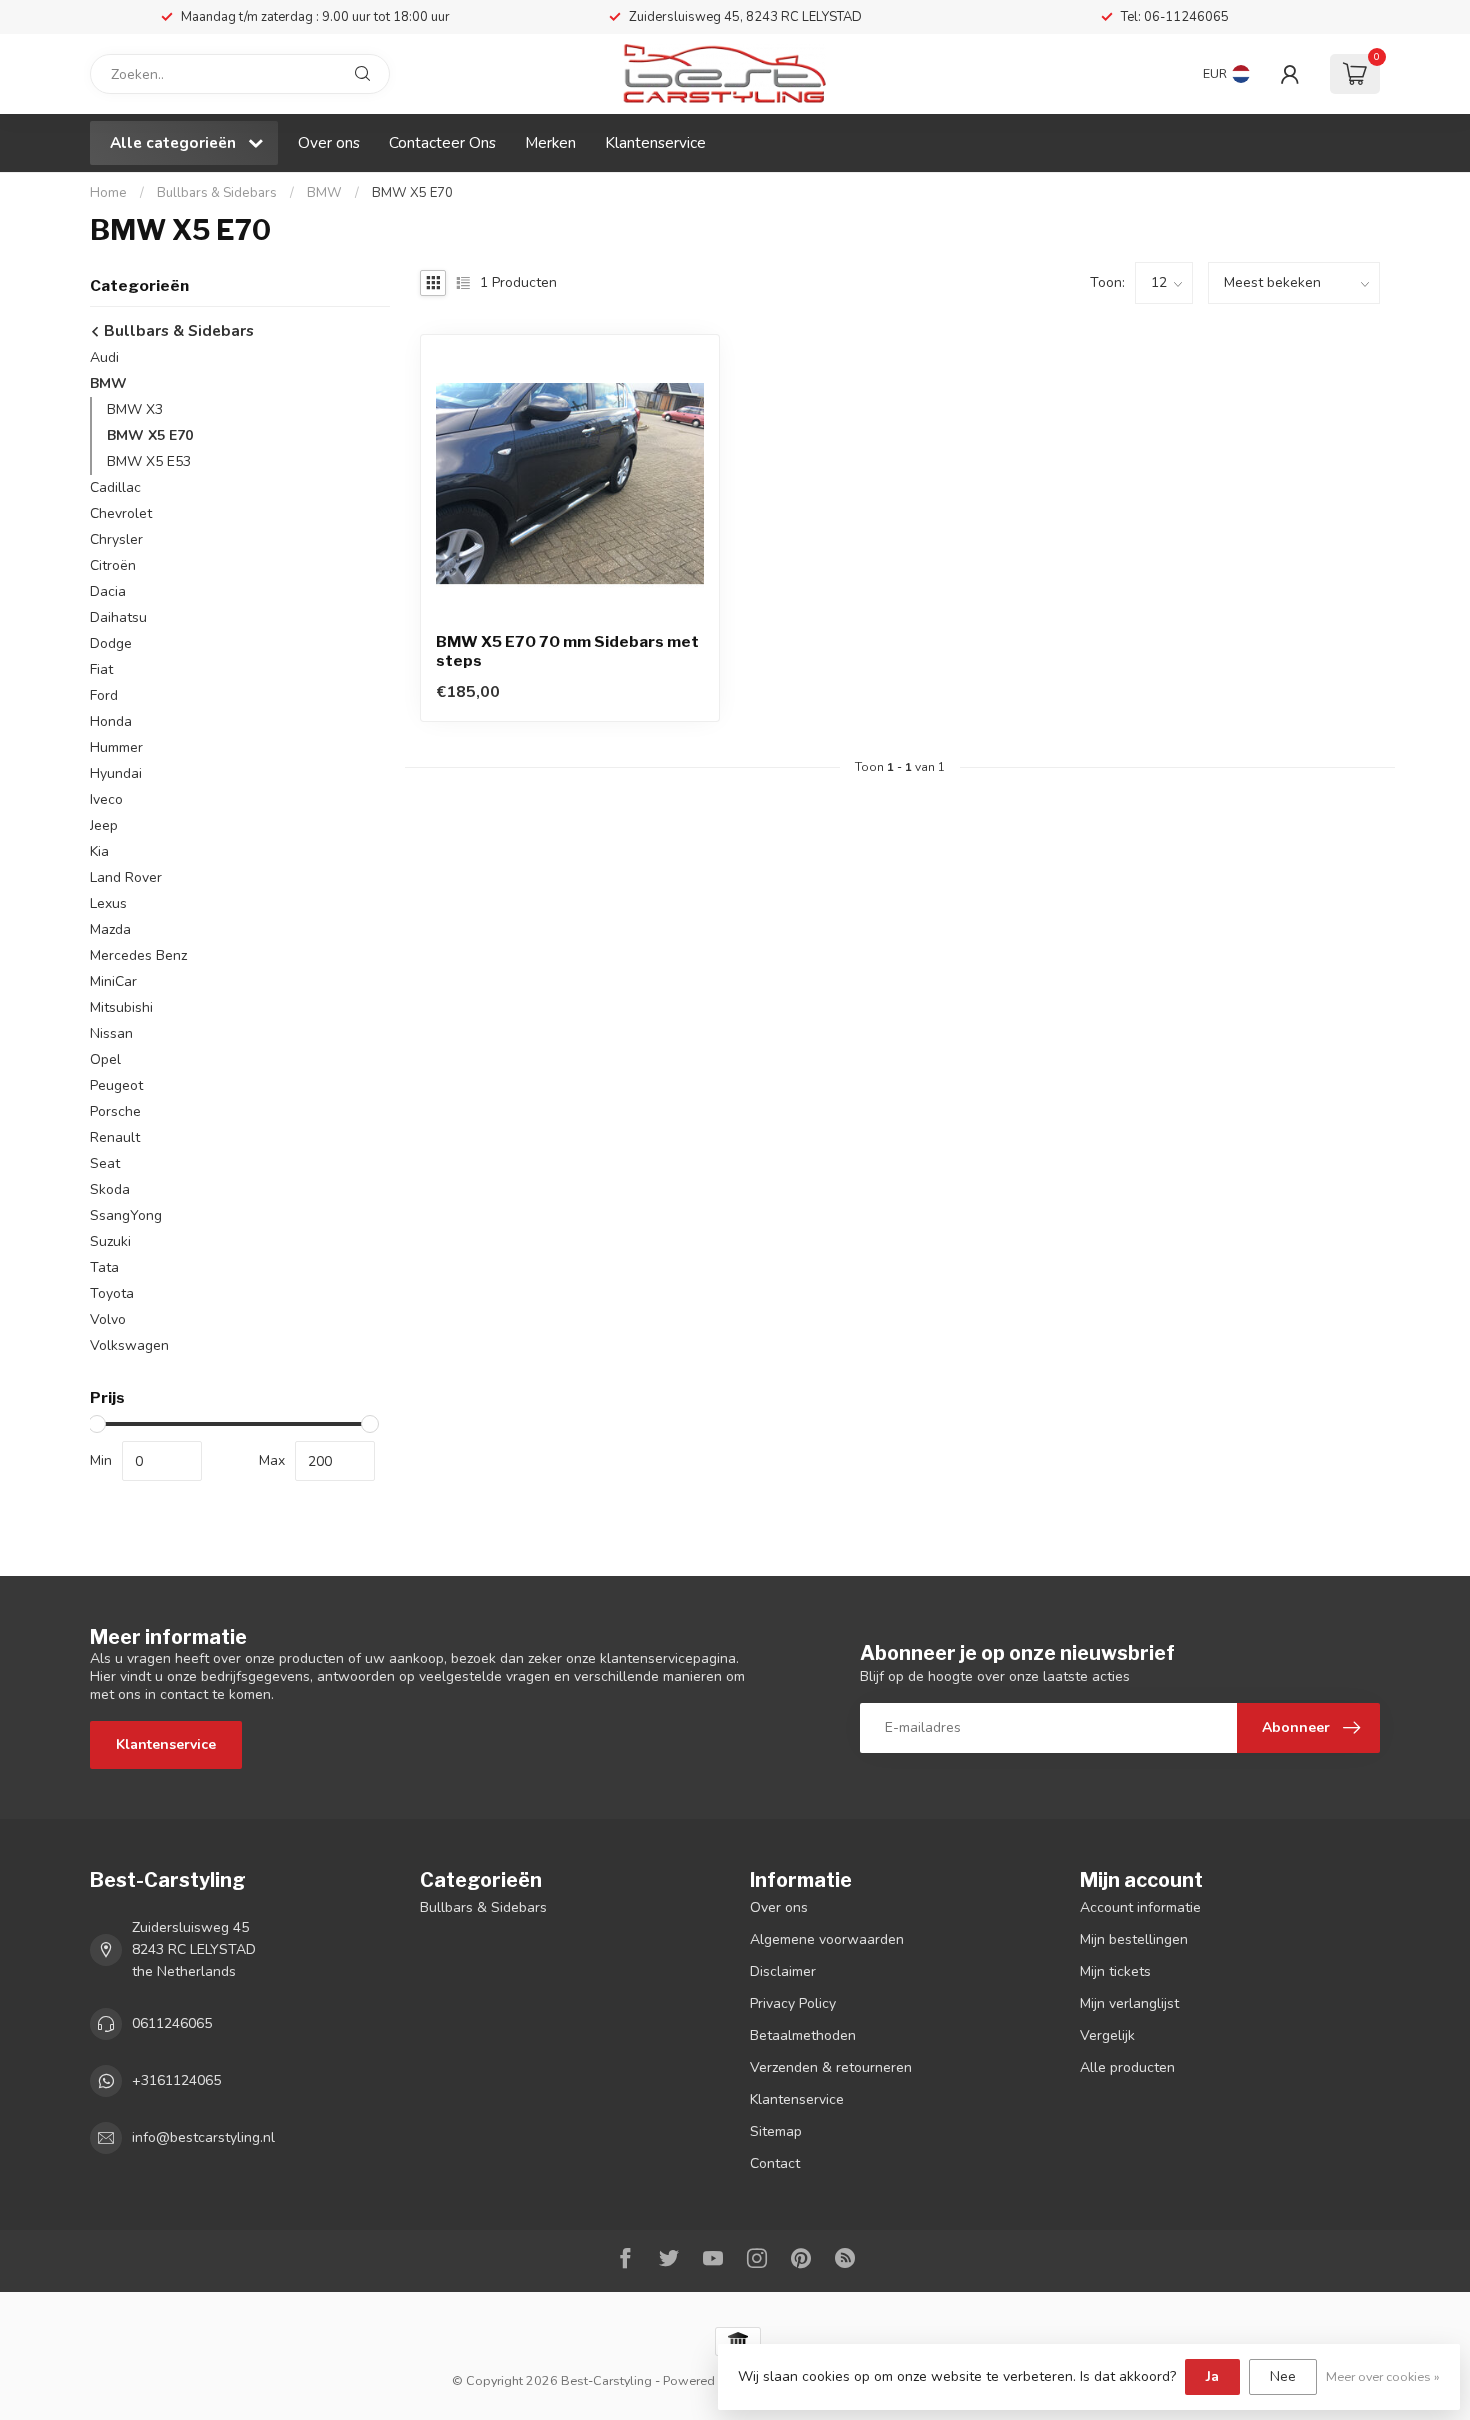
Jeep (104, 825)
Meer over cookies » (1383, 2376)
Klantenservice (655, 142)
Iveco (106, 799)
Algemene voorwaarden (827, 1939)
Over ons (329, 142)
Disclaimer (783, 1971)
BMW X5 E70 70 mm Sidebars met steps (567, 651)
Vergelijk (1107, 2035)
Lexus (108, 903)
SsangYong (126, 1215)
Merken (550, 142)
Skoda (110, 1189)
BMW (324, 193)
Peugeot (116, 1085)
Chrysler (116, 539)
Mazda (110, 929)
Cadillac (115, 487)
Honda (111, 721)
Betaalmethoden (803, 2035)
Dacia (108, 591)
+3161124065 (176, 2080)
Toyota (112, 1293)
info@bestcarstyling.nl (203, 2137)
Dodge (111, 643)
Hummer (116, 747)
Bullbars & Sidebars (217, 193)
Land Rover (126, 877)
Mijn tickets (1115, 1971)
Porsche (115, 1111)
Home (108, 193)
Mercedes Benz (138, 955)
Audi (104, 357)
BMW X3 (135, 409)
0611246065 (172, 2023)
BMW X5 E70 (412, 193)
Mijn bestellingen (1134, 1939)
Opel (105, 1059)
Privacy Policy (793, 2003)
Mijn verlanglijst (1129, 2003)
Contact (775, 2163)
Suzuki (110, 1241)
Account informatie (1140, 1907)
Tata (104, 1267)
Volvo (108, 1319)
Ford (104, 695)
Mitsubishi (121, 1007)
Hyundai (116, 773)
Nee (1283, 2376)
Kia (99, 851)
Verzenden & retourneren (831, 2067)
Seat (105, 1163)
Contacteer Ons (442, 142)
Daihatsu (118, 617)
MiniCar (113, 981)
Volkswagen (129, 1345)
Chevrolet (121, 513)
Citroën (113, 565)
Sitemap (776, 2131)
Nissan (111, 1033)
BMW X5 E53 (149, 461)
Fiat (101, 669)
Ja (1212, 2376)
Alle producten (1127, 2067)
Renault (115, 1137)
